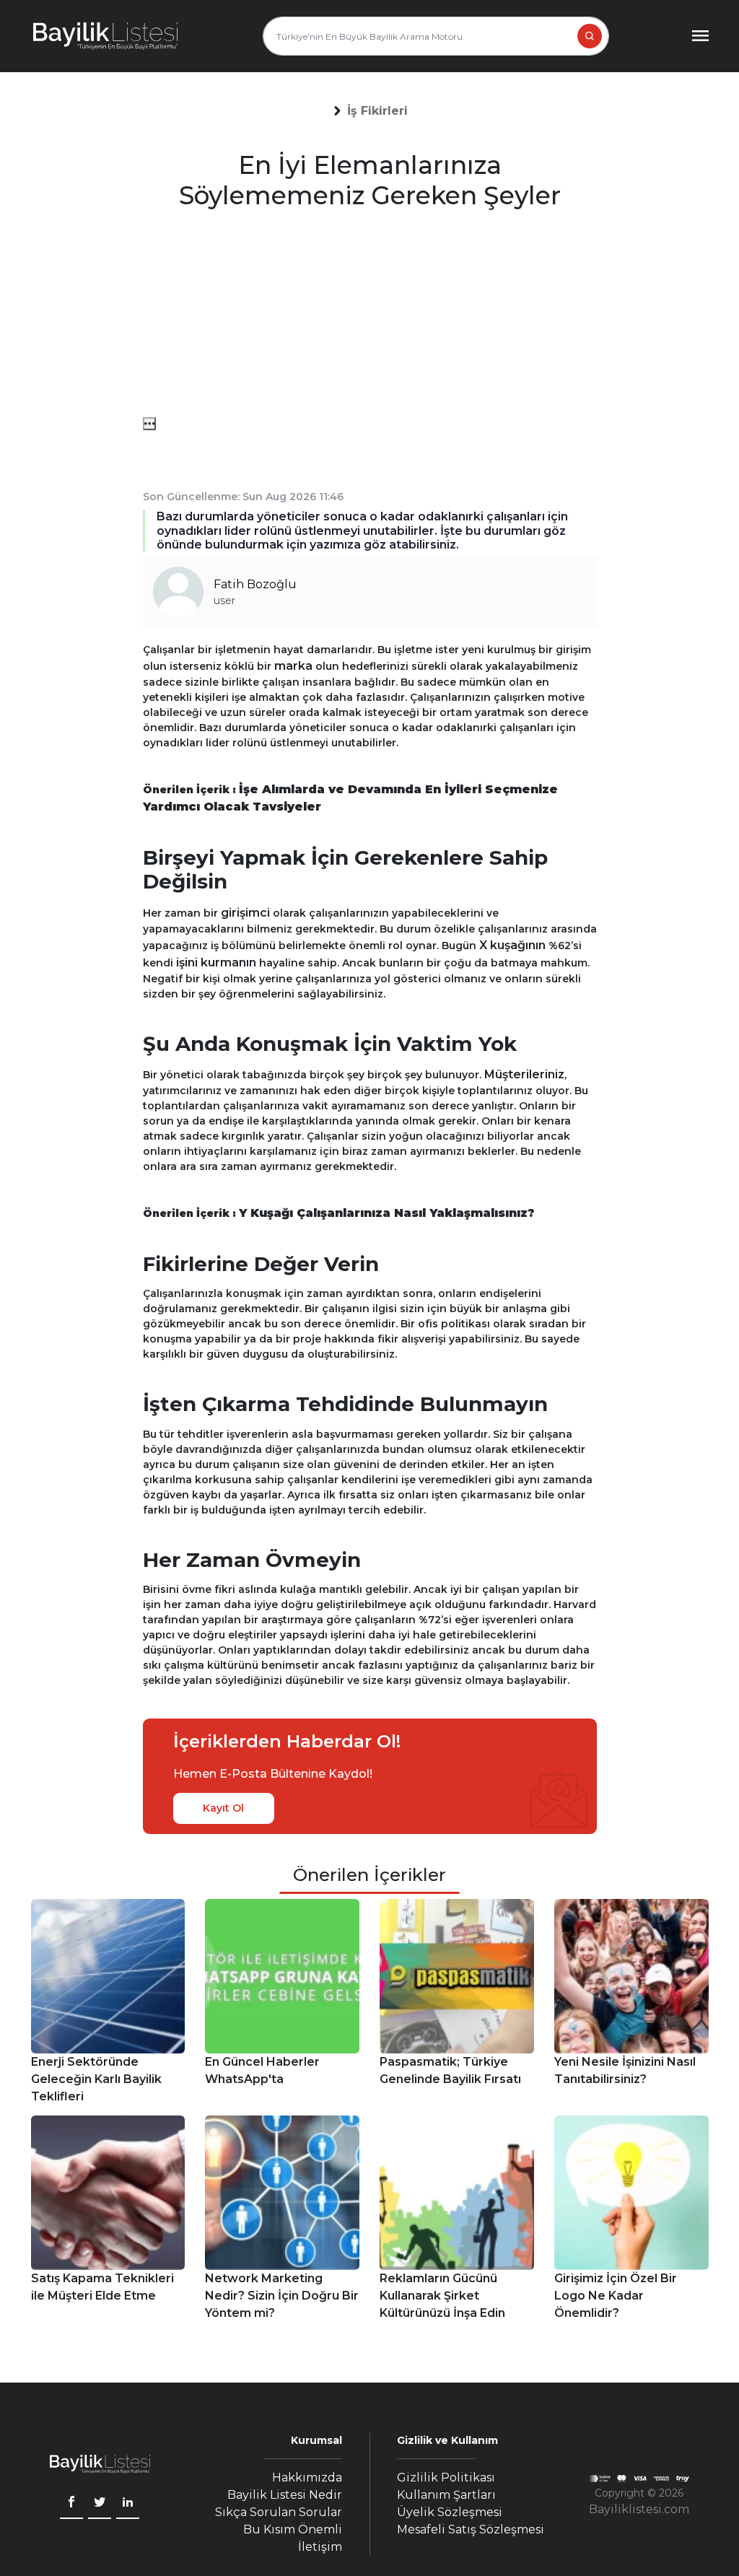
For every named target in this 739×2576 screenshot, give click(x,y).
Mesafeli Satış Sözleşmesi (471, 2529)
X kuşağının (512, 945)
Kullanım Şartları (446, 2495)
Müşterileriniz (524, 1074)
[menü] (149, 424)
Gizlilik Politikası (446, 2477)
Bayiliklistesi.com (639, 2509)
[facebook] (71, 2504)
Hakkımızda (307, 2477)
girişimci (245, 913)
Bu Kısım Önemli (293, 2529)
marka (293, 666)
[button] (377, 111)
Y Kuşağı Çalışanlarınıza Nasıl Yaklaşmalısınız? (387, 1213)
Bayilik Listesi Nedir (285, 2495)
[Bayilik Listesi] (105, 36)
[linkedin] (128, 2504)
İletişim (320, 2547)
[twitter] (100, 2504)
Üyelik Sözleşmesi (450, 2512)
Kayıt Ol (223, 1808)
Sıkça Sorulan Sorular (279, 2512)
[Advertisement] (370, 316)
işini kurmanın (216, 962)
